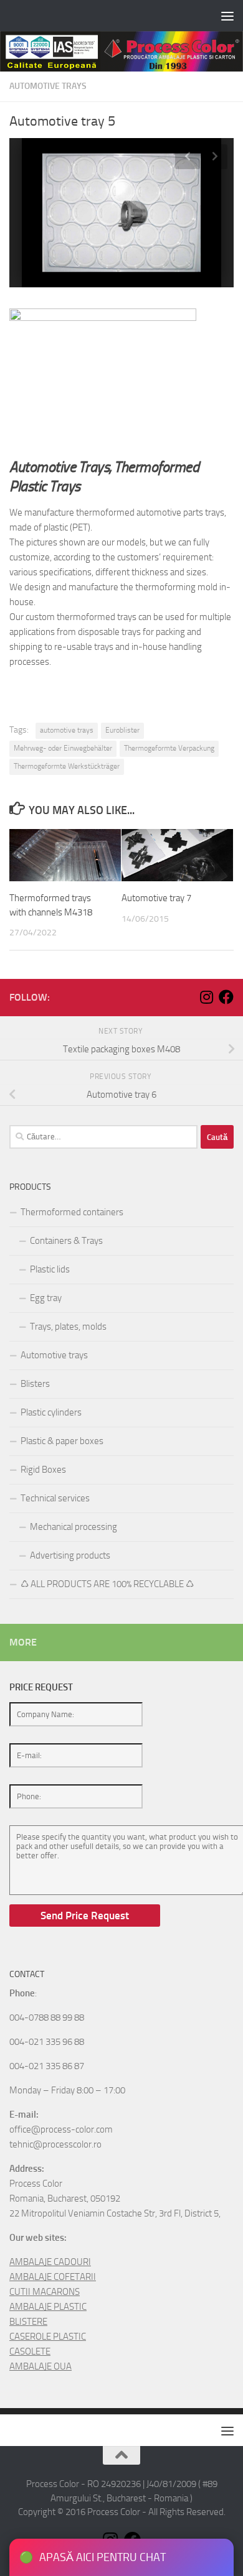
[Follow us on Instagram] (206, 997)
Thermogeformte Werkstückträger (67, 766)
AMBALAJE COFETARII (53, 2277)
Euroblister (122, 730)
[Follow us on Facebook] (226, 997)
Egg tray (46, 1298)
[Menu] (227, 16)
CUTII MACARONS (45, 2292)
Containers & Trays (66, 1241)
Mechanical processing (74, 1527)
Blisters (35, 1384)
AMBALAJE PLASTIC (48, 2307)
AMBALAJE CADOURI (50, 2262)
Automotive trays (48, 86)
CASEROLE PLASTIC (48, 2337)
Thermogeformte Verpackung (169, 748)
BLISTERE (28, 2322)
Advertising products (70, 1555)
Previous (188, 157)
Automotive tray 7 (156, 898)
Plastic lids (50, 1269)
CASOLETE (30, 2351)
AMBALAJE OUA (40, 2366)
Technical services (55, 1498)
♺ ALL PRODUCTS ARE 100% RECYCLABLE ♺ (107, 1584)
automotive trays (67, 730)
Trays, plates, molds (68, 1327)
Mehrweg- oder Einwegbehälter (63, 748)
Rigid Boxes (43, 1470)
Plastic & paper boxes (62, 1441)
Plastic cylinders (51, 1412)
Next (215, 157)
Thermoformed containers (72, 1212)
